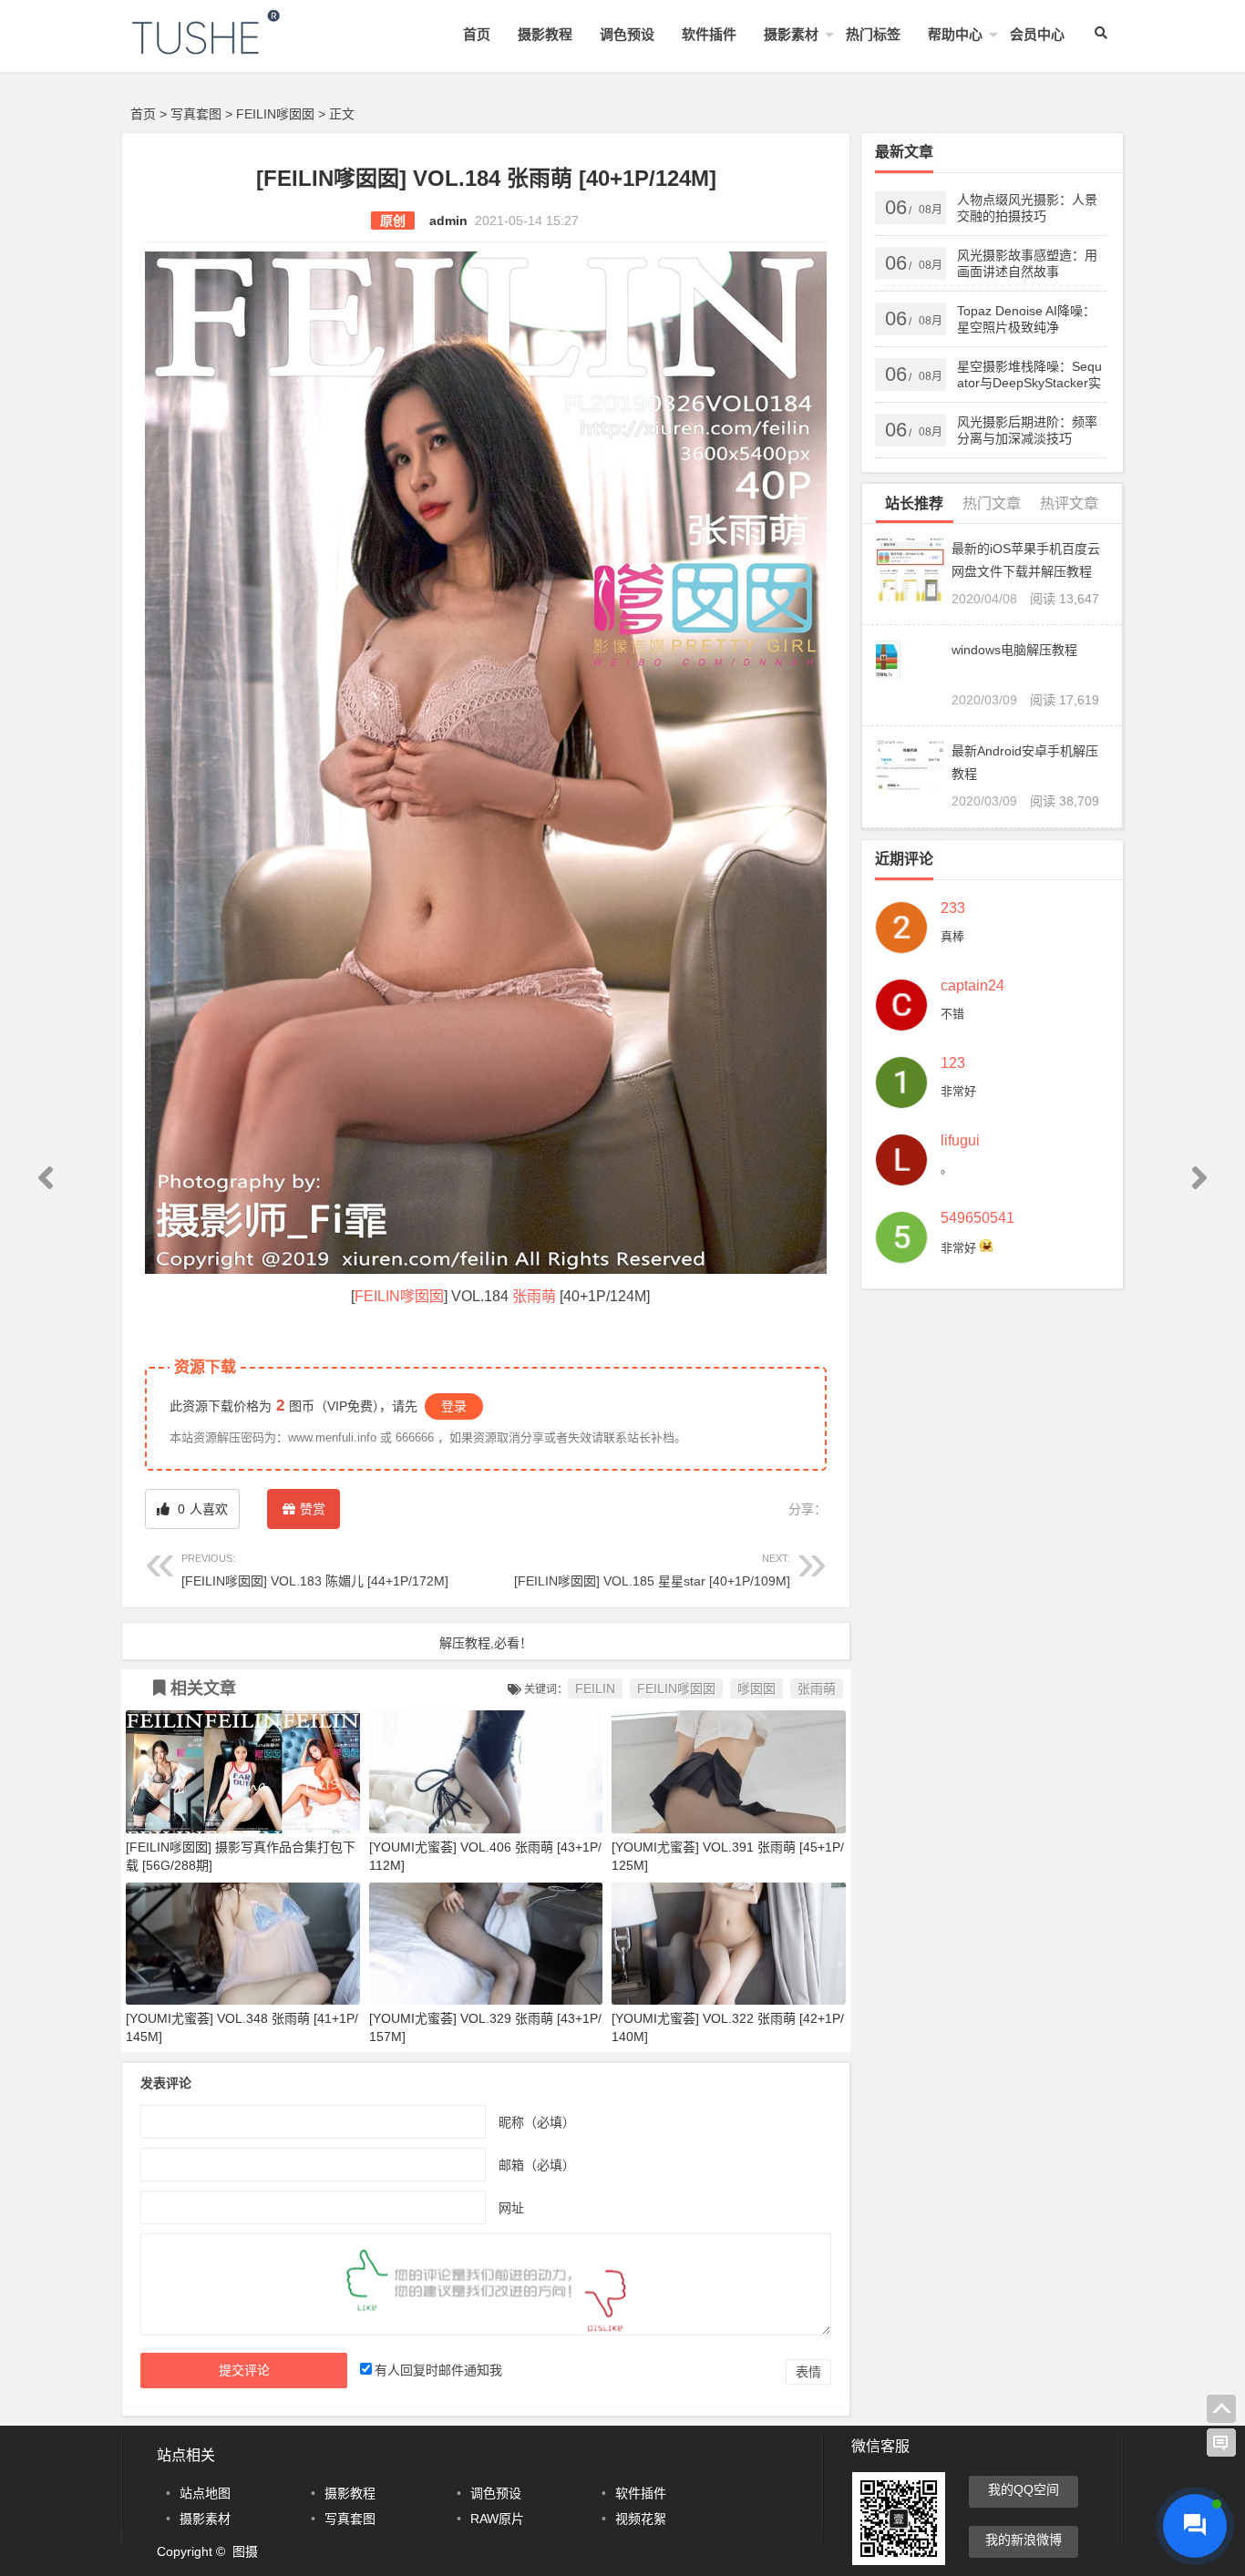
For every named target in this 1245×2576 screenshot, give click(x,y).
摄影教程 (545, 34)
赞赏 (313, 1509)
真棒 (952, 936)
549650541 (977, 1218)
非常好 (958, 1091)
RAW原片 (497, 2519)
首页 (477, 34)
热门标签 (873, 34)
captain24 (972, 986)
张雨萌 (534, 1296)
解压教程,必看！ (486, 1643)
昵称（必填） (537, 2121)
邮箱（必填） (537, 2164)
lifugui (960, 1141)
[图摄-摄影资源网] (231, 47)
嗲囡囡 (756, 1688)
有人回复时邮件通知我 (438, 2370)
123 (953, 1063)
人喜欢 (201, 1509)
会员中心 (1037, 34)
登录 (454, 1406)
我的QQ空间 (1024, 2489)
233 (953, 908)
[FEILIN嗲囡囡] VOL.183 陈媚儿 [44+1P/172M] (315, 1570)
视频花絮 (641, 2519)
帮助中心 (955, 34)
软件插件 (709, 34)
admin (448, 221)
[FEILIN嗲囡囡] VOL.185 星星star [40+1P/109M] (652, 1570)
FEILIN (595, 1688)
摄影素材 (791, 34)
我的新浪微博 (1024, 2540)
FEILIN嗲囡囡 (275, 114)
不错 (952, 1014)
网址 (511, 2207)
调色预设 (627, 34)
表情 (808, 2372)
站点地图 (205, 2493)
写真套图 (196, 114)
